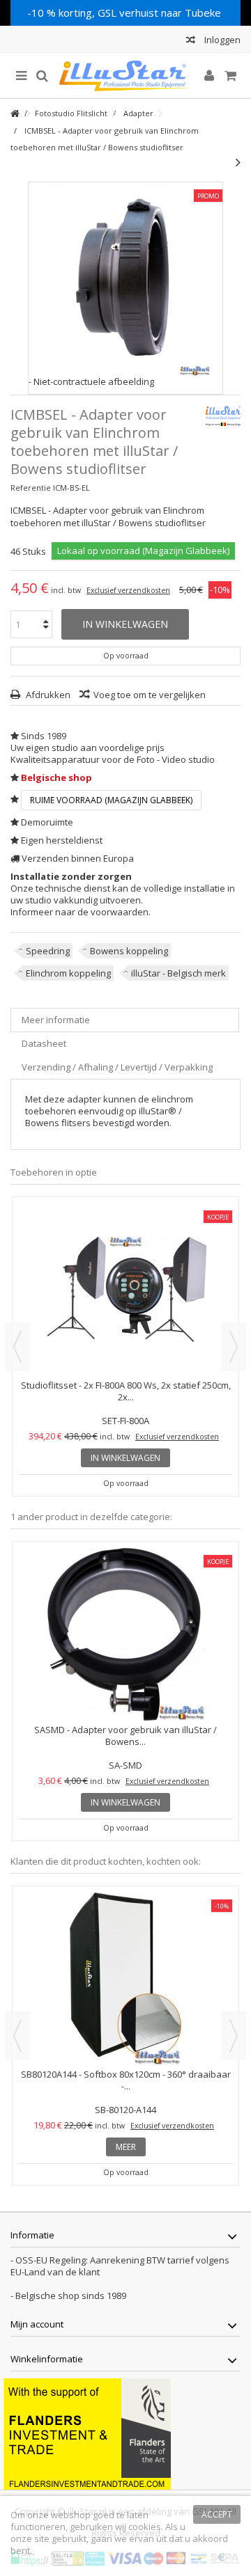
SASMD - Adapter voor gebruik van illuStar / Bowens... (125, 1736)
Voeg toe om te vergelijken (150, 695)
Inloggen (221, 40)
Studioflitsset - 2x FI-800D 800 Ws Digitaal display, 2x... (125, 1391)
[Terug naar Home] (15, 114)
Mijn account (37, 2324)
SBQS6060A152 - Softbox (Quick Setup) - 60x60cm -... (125, 2080)
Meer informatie (56, 1020)
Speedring (48, 951)
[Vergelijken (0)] (191, 41)
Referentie (31, 488)
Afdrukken (47, 695)
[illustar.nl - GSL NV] (125, 76)
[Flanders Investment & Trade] (87, 2433)
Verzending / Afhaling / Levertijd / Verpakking (117, 1067)
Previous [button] (17, 1347)
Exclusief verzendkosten (128, 590)
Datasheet (44, 1043)
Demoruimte (47, 822)
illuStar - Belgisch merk (178, 973)
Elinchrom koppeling (68, 973)
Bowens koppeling (129, 951)
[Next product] (238, 162)
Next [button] (234, 1347)
